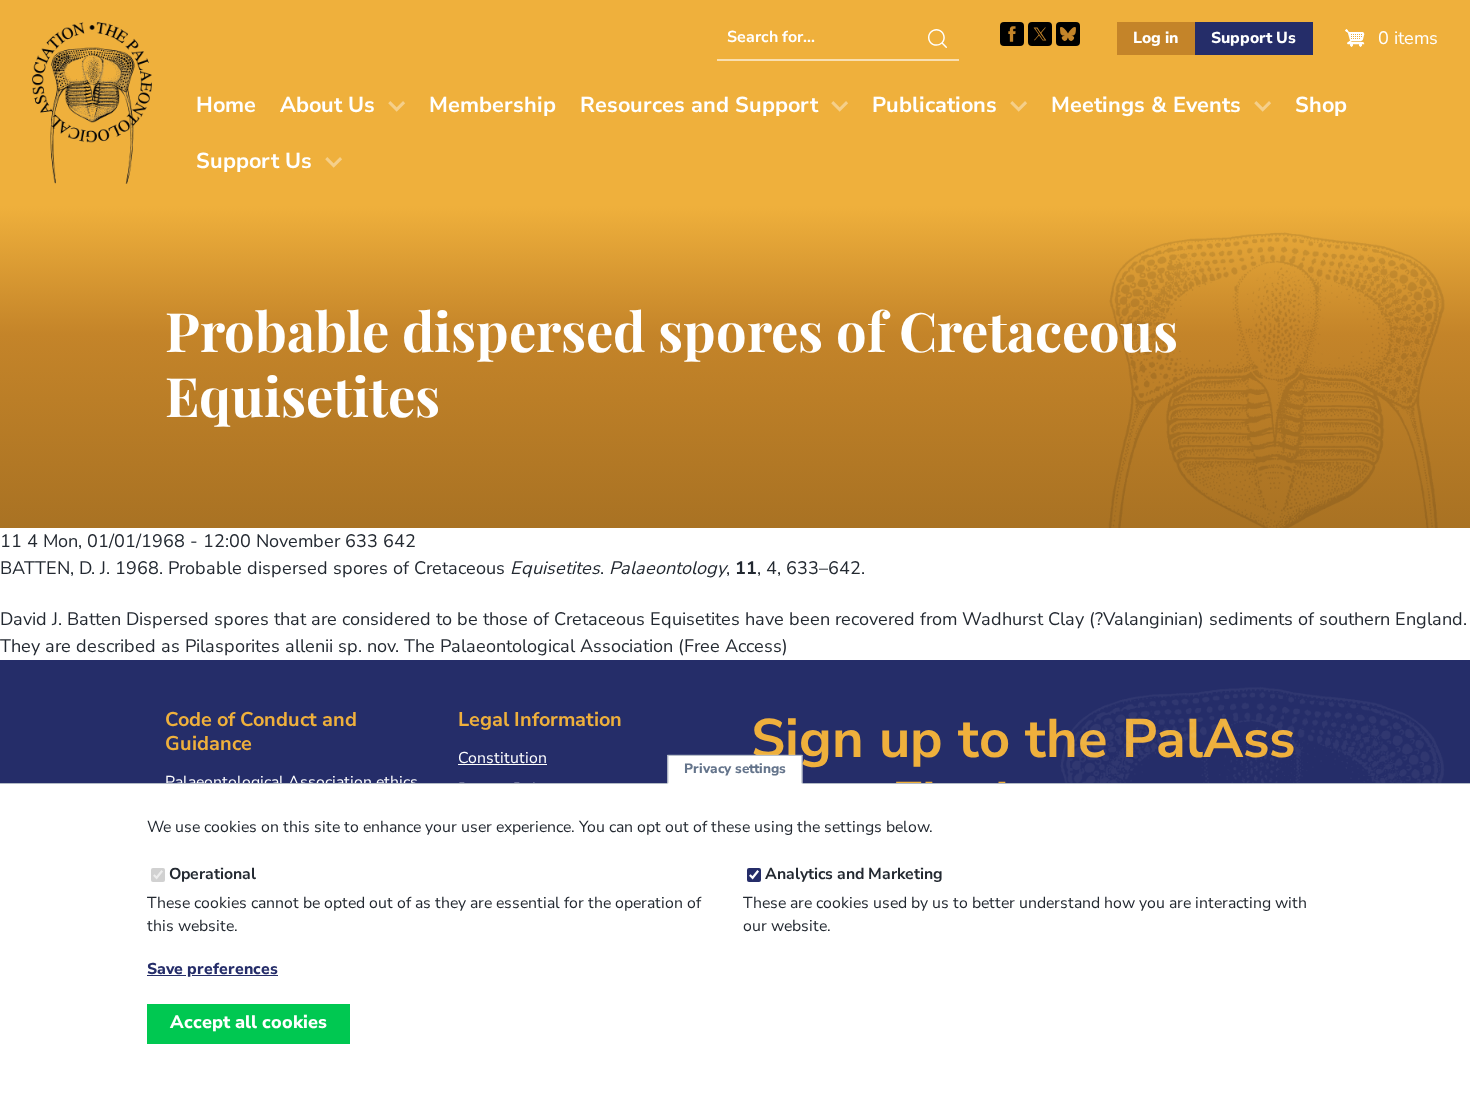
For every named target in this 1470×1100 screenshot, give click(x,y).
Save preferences (212, 969)
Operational (212, 875)
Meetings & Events (1146, 105)
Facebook (1012, 34)
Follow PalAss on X (1040, 34)
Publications (934, 105)
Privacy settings (735, 769)
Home (226, 105)
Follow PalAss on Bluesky (1068, 34)
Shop (1321, 105)
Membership (492, 105)
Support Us (1253, 38)
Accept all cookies (248, 1023)
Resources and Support (699, 105)
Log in (1155, 38)
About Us (327, 105)
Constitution (502, 758)
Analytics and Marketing (854, 875)
